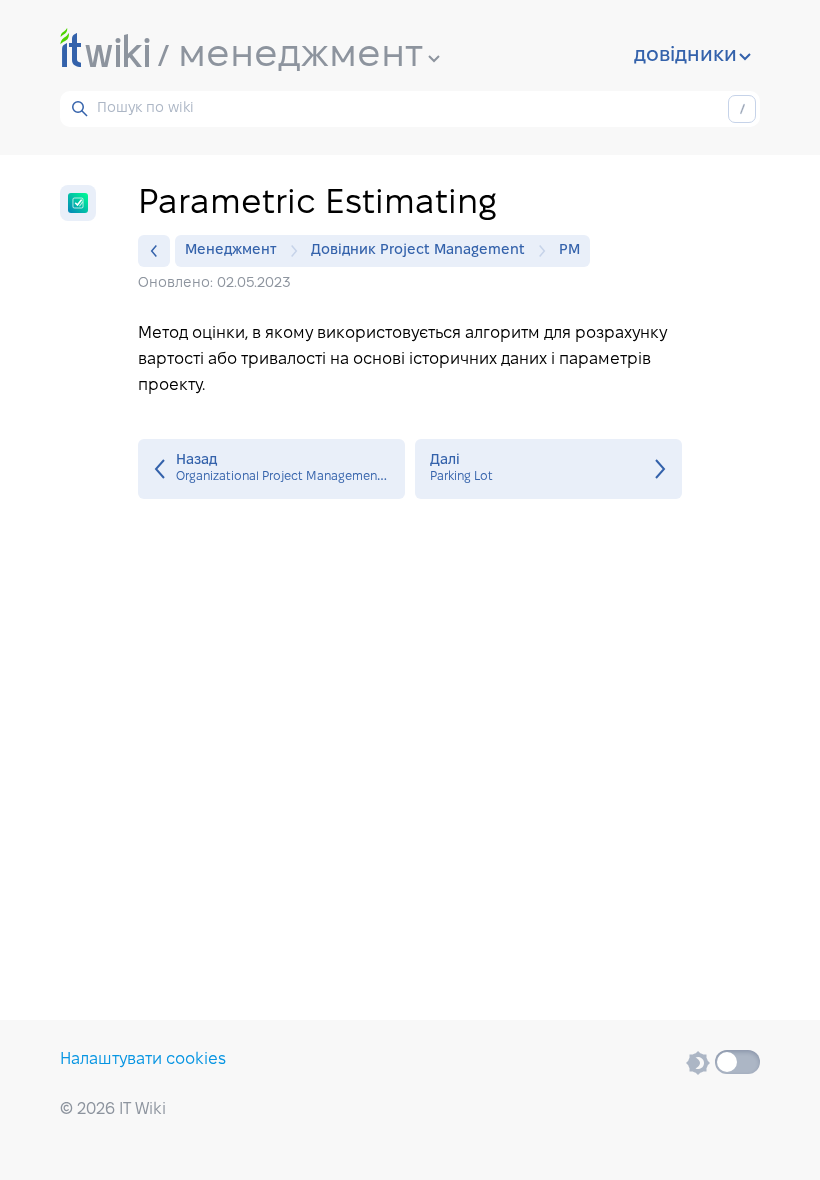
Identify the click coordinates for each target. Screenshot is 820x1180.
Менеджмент (231, 250)
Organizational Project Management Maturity (271, 469)
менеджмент (300, 56)
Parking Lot (548, 469)
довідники (685, 56)
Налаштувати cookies (143, 1059)
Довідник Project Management (418, 250)
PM (569, 250)
